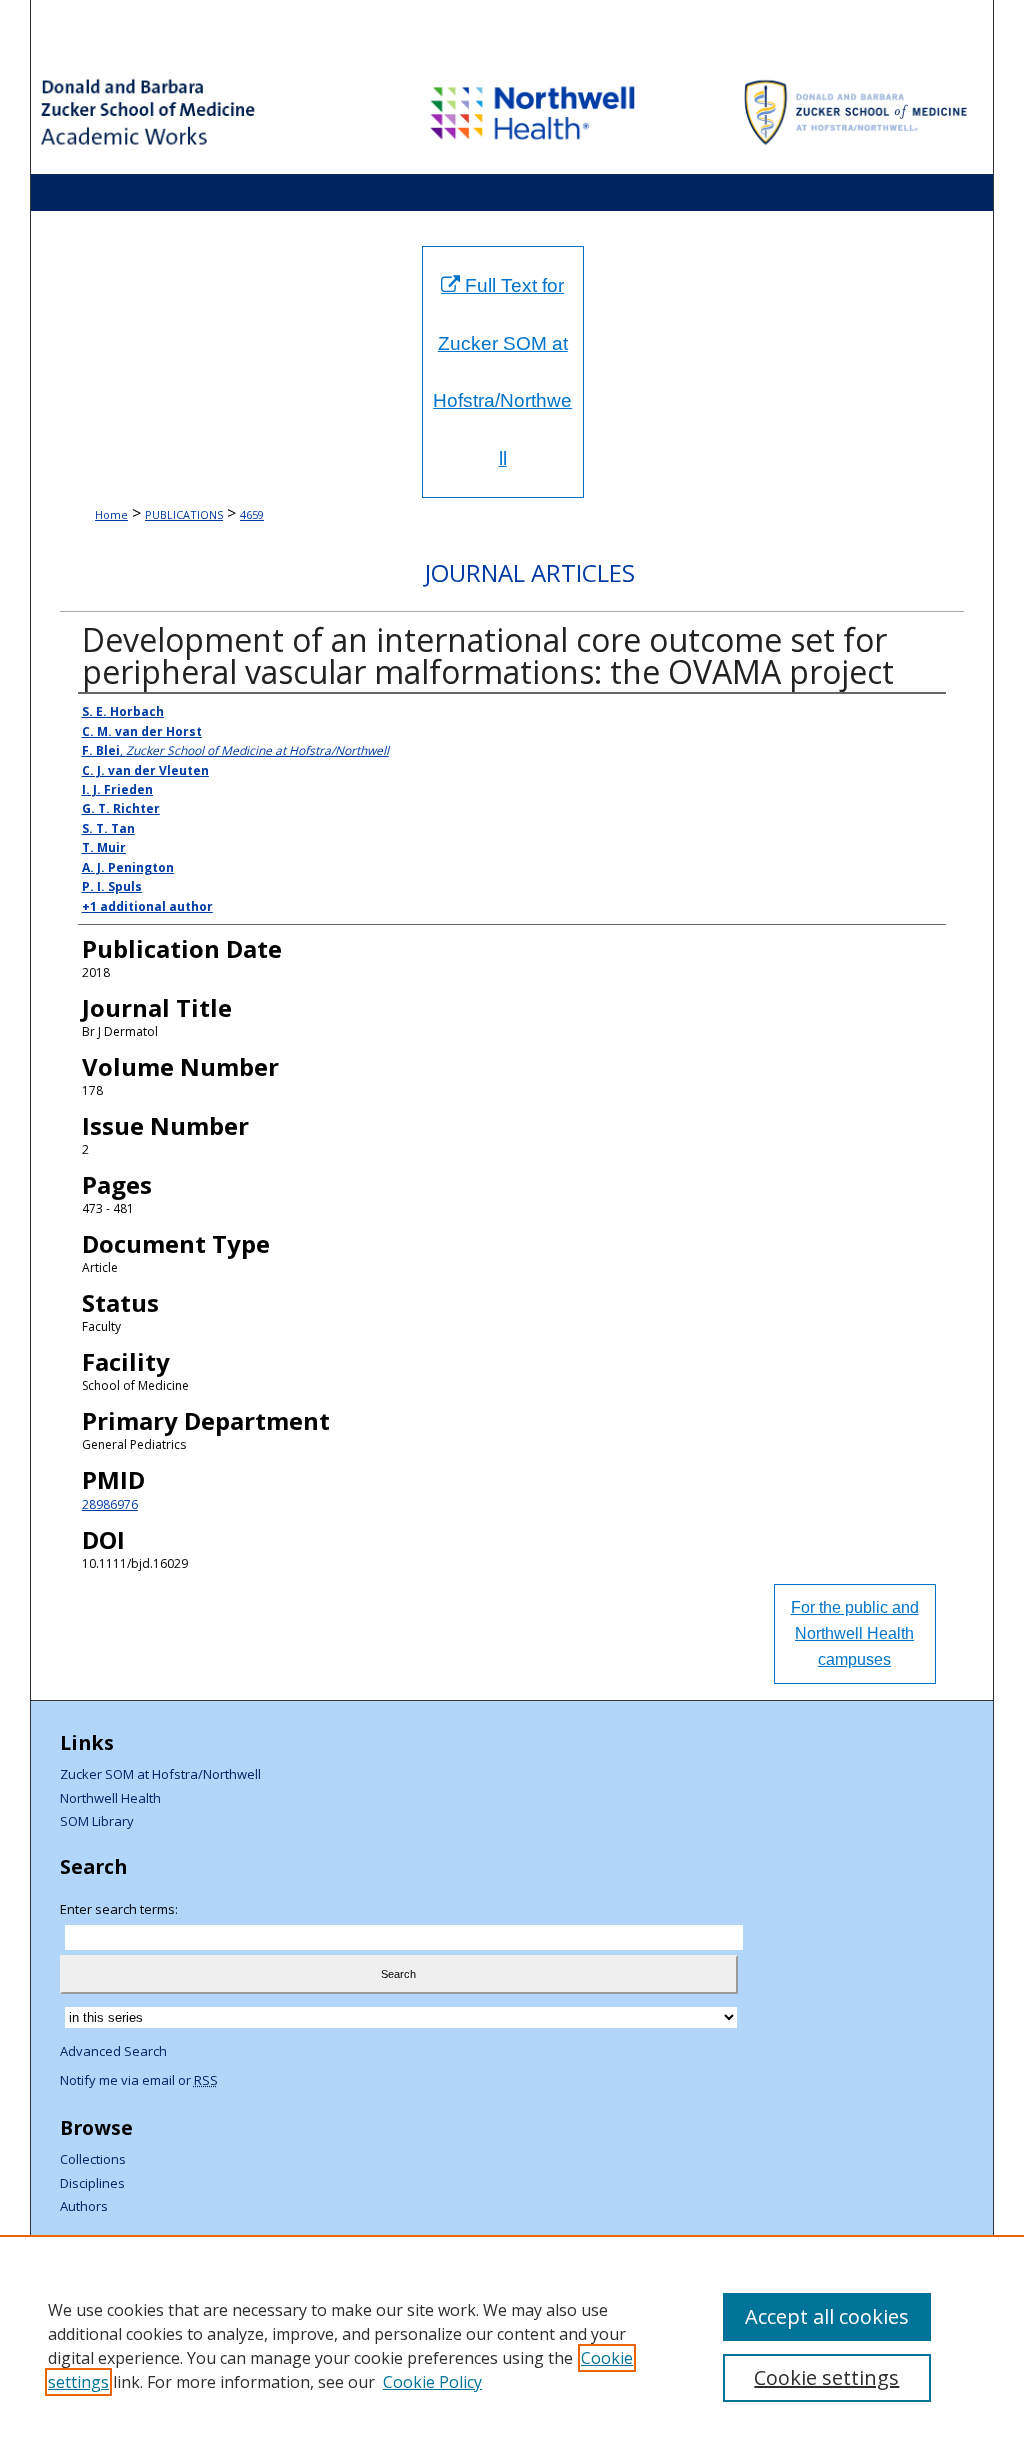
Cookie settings (826, 2377)
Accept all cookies (827, 2316)
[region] (512, 2345)
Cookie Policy (432, 2382)
